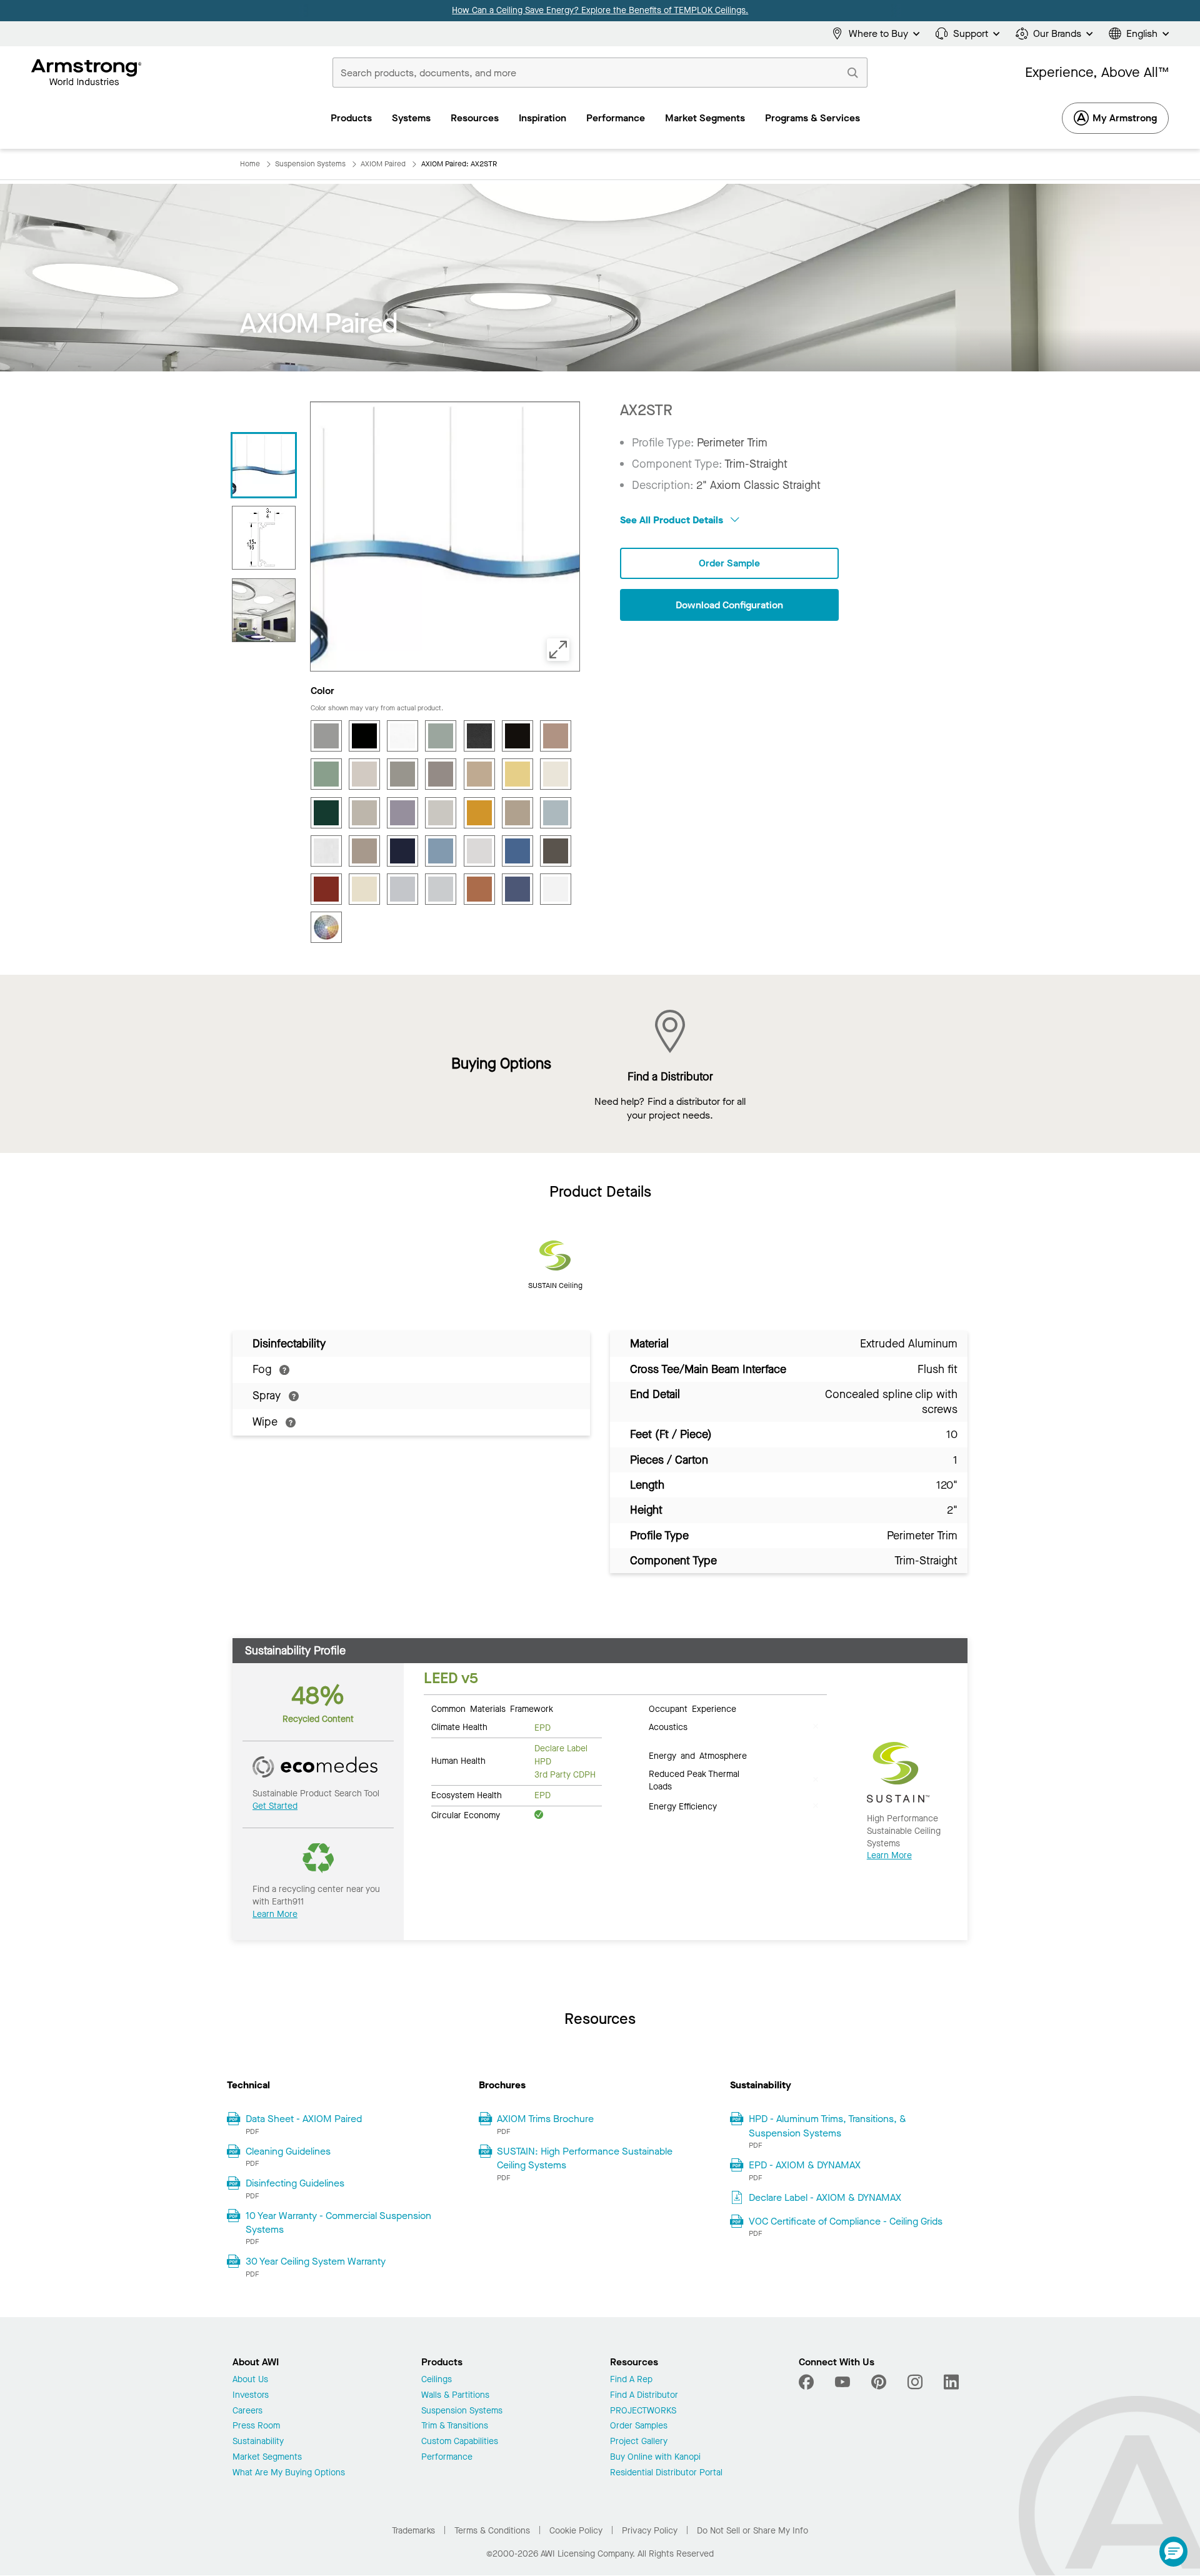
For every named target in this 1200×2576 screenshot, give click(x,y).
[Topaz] (479, 889)
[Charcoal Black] (479, 736)
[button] (1173, 2552)
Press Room (256, 2426)
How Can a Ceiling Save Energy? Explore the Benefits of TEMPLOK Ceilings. (600, 10)
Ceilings (437, 2380)
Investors (251, 2396)
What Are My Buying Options (289, 2473)
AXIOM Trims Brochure (545, 2119)
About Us (250, 2380)
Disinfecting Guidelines (295, 2183)
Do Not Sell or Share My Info (752, 2531)
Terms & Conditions (492, 2531)
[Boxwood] (441, 736)
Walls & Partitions (455, 2396)
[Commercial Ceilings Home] (87, 73)
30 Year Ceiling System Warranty (316, 2261)
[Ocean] (402, 851)
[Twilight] (517, 889)
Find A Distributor (644, 2396)
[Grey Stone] (402, 774)
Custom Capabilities (460, 2442)
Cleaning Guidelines (288, 2151)
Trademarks (413, 2531)
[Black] (364, 736)
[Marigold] (479, 813)
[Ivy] (326, 813)
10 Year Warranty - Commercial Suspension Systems (338, 2222)
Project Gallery (639, 2442)
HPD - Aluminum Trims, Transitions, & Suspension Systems (827, 2126)
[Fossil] (364, 774)
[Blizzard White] (402, 736)
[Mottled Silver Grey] (326, 851)
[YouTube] (842, 2382)
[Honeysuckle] (517, 774)
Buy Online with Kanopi (655, 2458)
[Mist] (556, 813)
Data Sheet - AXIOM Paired (304, 2119)
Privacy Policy (650, 2531)
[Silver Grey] (402, 889)
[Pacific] (441, 851)
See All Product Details (673, 520)
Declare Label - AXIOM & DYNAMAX (825, 2197)
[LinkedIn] (951, 2382)
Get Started (275, 1806)
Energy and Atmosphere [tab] (698, 1755)
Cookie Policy (576, 2531)
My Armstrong (1125, 118)
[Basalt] (326, 736)
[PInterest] (879, 2382)
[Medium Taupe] (517, 813)
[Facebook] (808, 2382)
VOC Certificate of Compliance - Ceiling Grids (846, 2221)
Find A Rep (631, 2380)
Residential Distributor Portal (666, 2473)
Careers (247, 2411)
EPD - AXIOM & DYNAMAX (805, 2165)
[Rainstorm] (517, 851)
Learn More (275, 1914)
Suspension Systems (462, 2411)
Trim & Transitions (455, 2426)
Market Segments (267, 2458)
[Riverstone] (556, 851)
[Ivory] (556, 774)
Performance (447, 2458)
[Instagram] (915, 2382)
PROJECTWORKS (643, 2411)
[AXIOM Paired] (264, 465)
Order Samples (639, 2426)
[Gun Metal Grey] (441, 774)
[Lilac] (402, 813)
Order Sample (729, 563)
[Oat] (364, 851)
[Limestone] (441, 813)
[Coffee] (517, 736)
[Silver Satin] (441, 889)
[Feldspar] (556, 736)
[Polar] (479, 851)
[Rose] (326, 889)
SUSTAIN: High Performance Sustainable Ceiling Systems (585, 2158)
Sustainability (258, 2442)
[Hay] (479, 774)
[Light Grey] (364, 813)
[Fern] (326, 774)
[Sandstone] (364, 889)
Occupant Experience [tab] (692, 1708)
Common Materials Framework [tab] (492, 1708)
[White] (556, 889)
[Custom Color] (326, 927)
